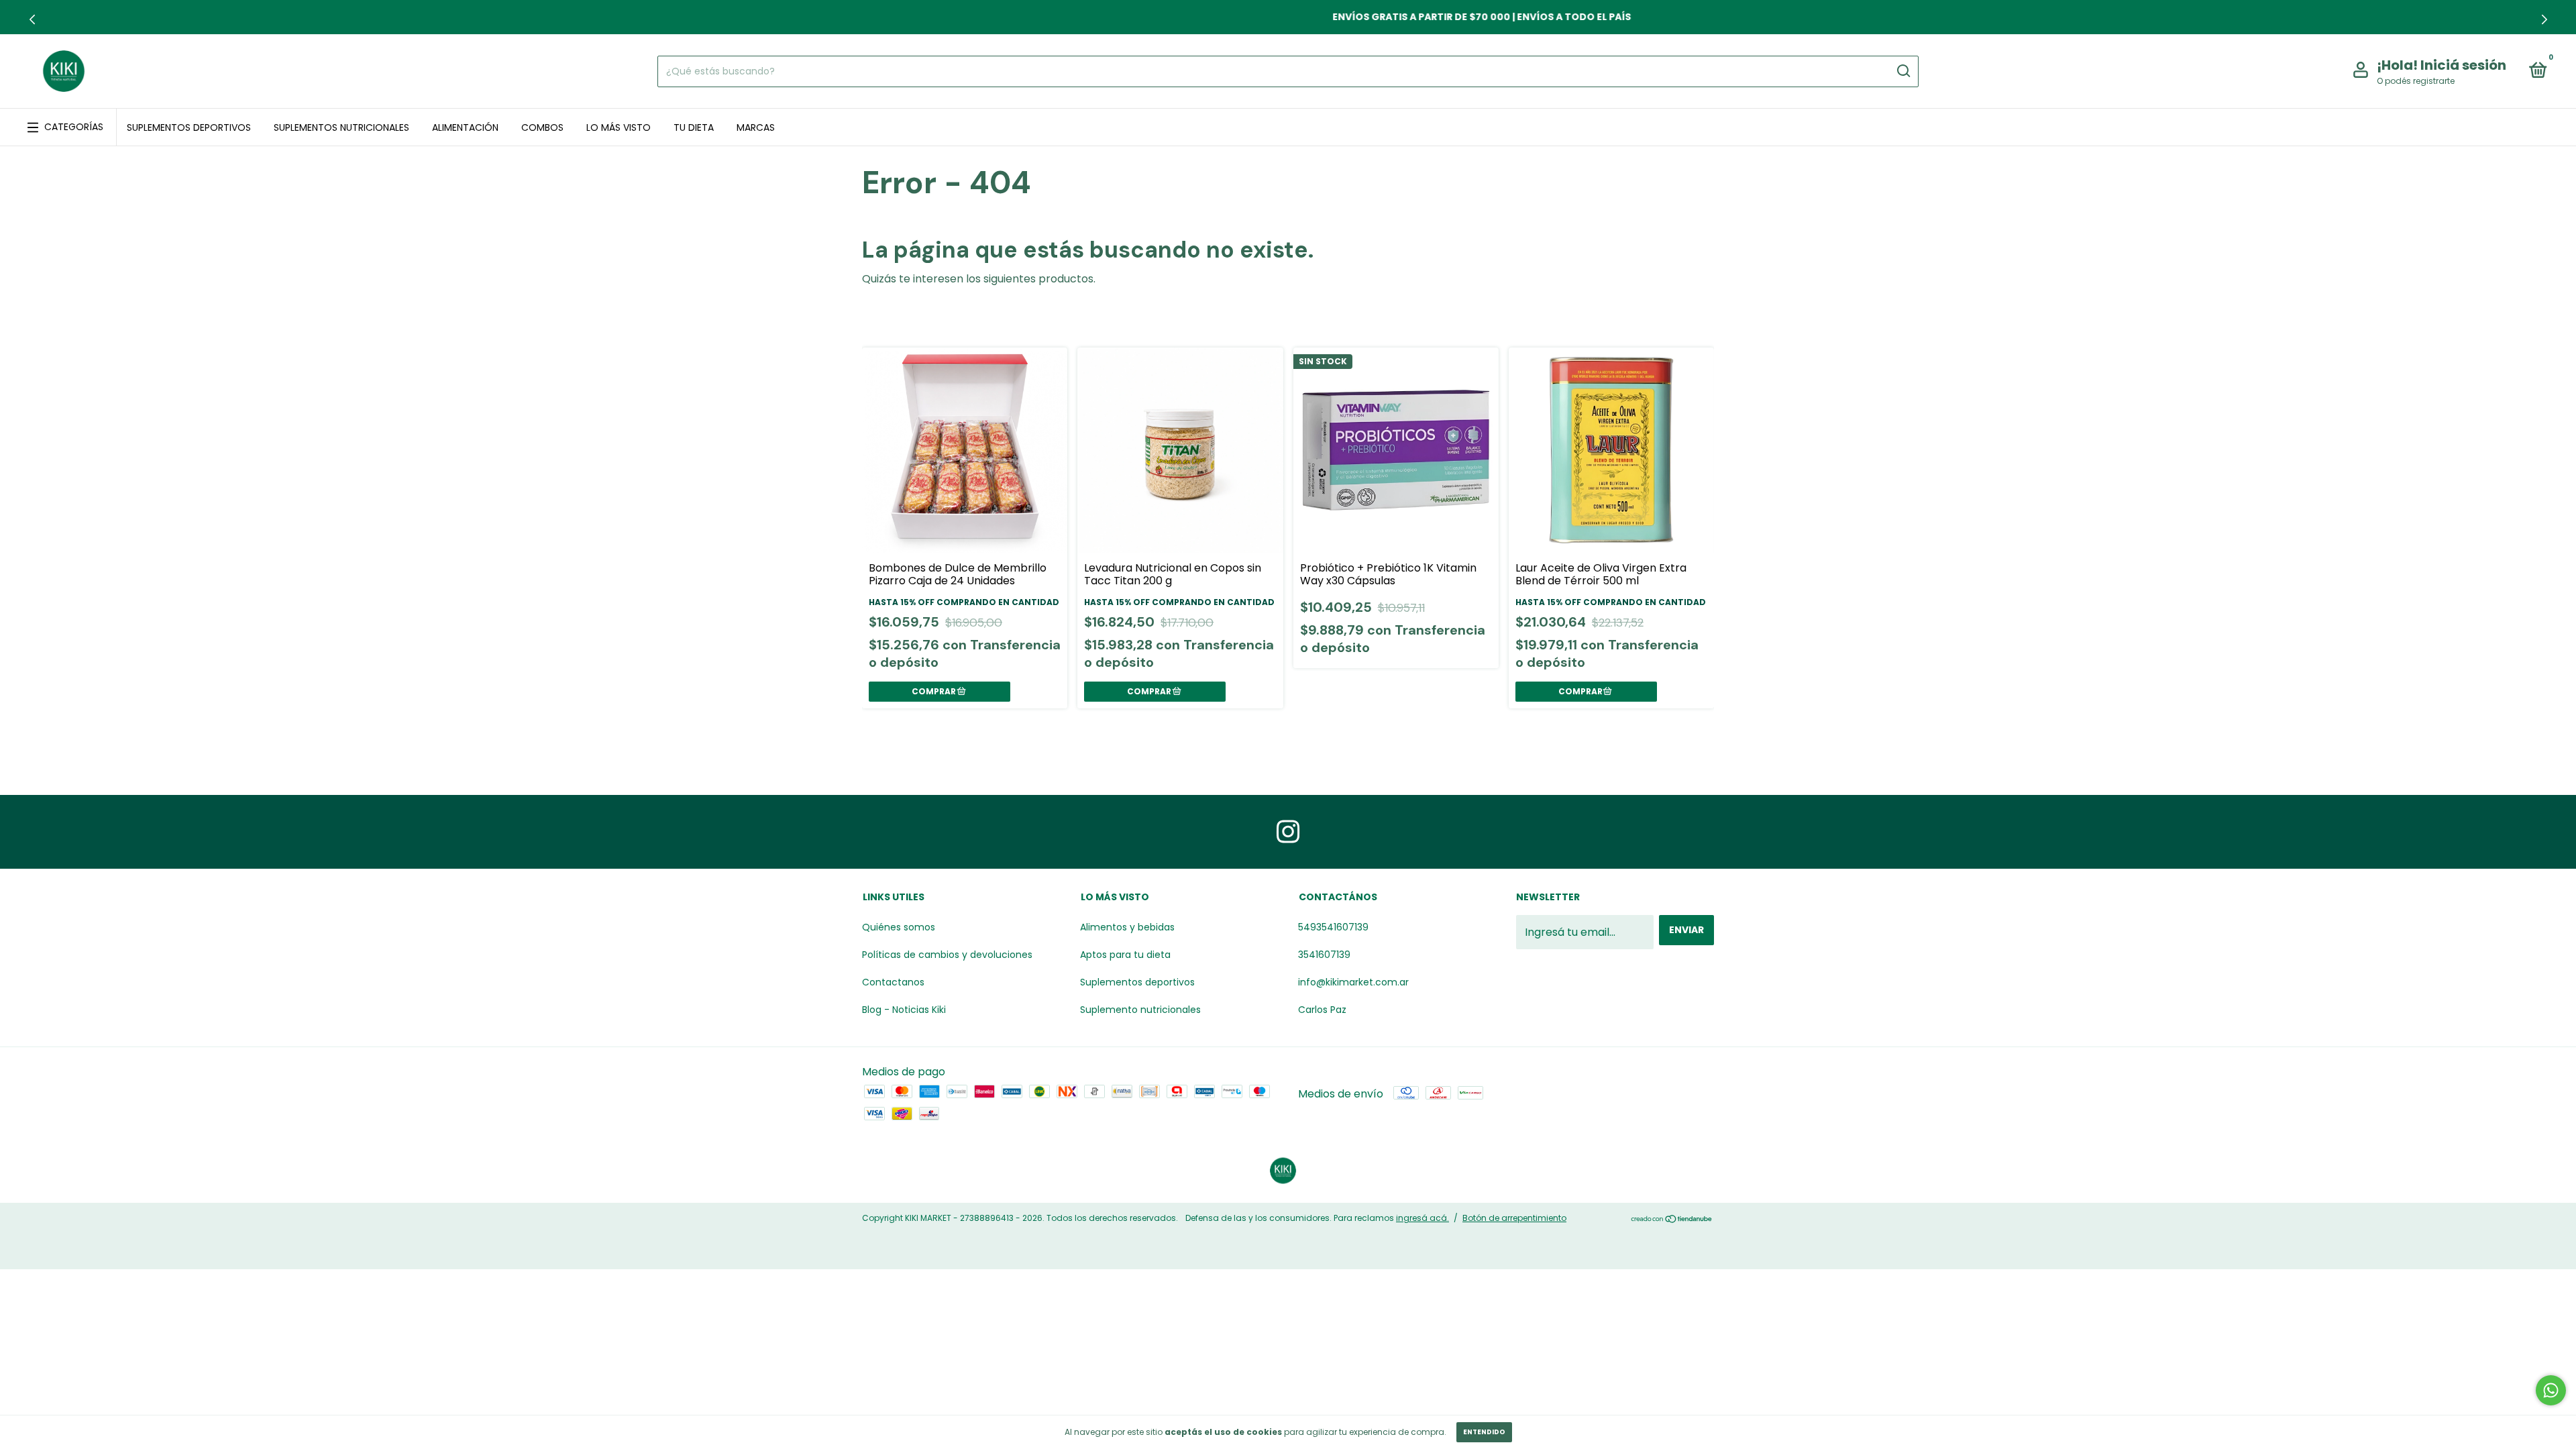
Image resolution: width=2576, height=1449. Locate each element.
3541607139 (1324, 955)
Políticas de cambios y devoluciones (947, 955)
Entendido (1484, 1432)
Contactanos (893, 982)
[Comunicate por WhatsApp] (2551, 1390)
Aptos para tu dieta (1125, 955)
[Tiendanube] (1672, 1220)
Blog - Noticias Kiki (904, 1010)
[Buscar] (1903, 71)
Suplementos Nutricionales (341, 127)
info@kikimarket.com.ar (1353, 982)
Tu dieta (694, 127)
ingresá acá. (1423, 1218)
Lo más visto (619, 127)
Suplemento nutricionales (1140, 1010)
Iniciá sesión (2463, 65)
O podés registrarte (2416, 81)
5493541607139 (1333, 927)
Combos (542, 127)
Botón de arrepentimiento (1514, 1218)
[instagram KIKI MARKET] (1288, 832)
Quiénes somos (899, 927)
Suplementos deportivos (189, 127)
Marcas (756, 127)
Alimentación (465, 127)
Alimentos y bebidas (1127, 927)
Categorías (74, 127)
